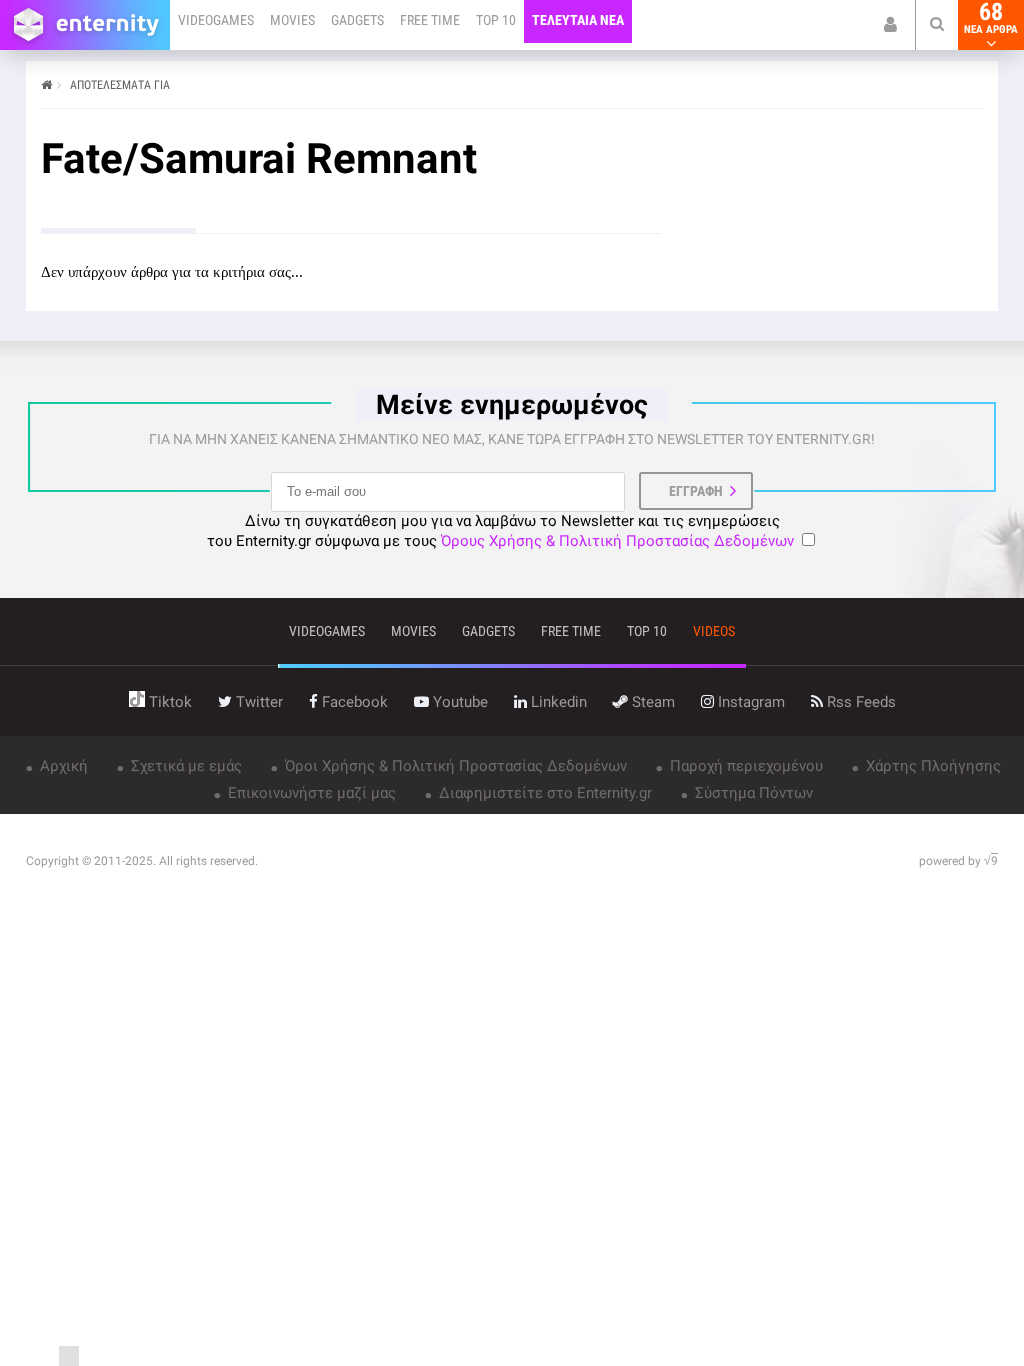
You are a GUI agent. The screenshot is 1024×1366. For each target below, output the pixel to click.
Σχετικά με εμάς (184, 766)
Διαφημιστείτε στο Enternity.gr (543, 793)
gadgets (488, 631)
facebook (353, 702)
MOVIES (292, 20)
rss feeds (859, 702)
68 (991, 18)
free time (571, 631)
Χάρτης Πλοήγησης (931, 766)
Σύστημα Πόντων (752, 793)
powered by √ (958, 861)
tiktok (168, 702)
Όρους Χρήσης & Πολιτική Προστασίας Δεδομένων (617, 541)
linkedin (557, 702)
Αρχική (62, 766)
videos (714, 631)
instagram (749, 702)
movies (413, 631)
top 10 (647, 631)
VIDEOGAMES (216, 20)
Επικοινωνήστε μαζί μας (310, 793)
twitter (257, 702)
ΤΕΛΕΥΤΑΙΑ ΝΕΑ (578, 20)
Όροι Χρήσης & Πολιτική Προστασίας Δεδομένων (454, 766)
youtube (458, 702)
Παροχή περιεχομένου (744, 766)
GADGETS (357, 20)
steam (651, 702)
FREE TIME (430, 20)
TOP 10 (496, 20)
